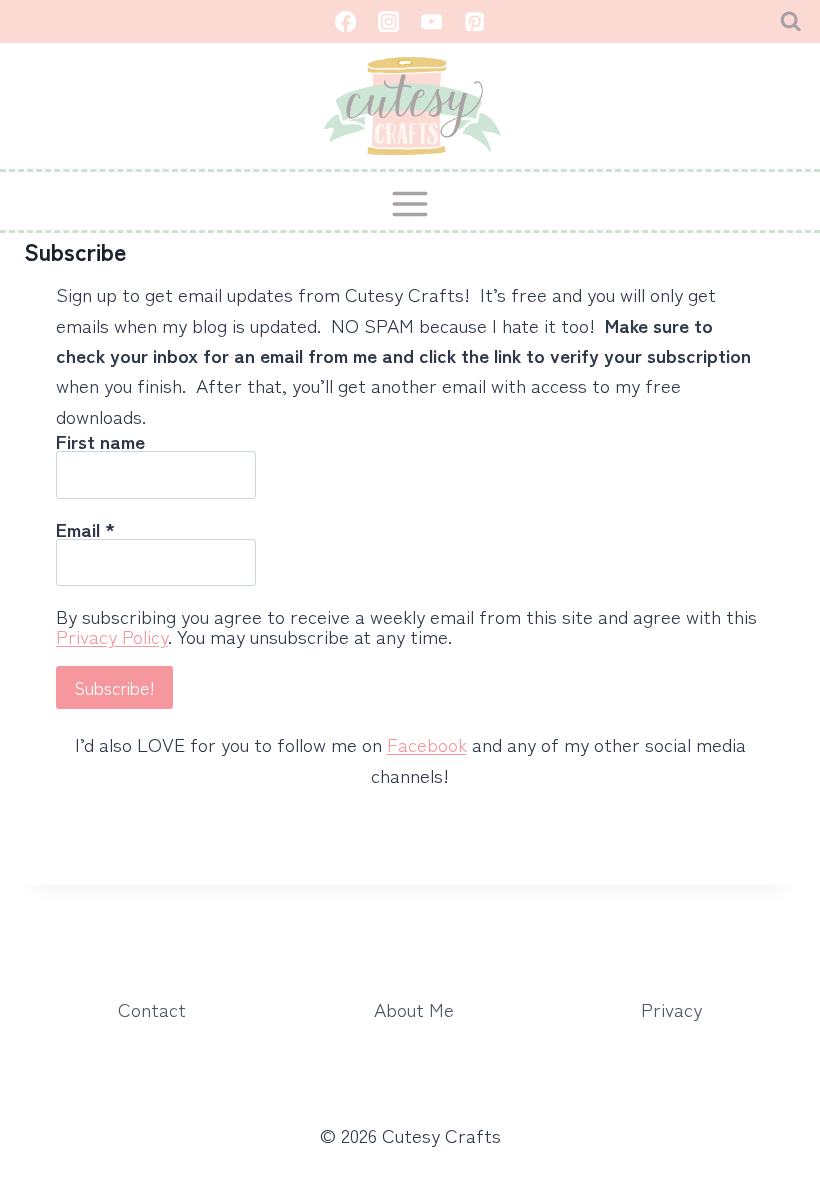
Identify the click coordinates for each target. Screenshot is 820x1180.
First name (100, 441)
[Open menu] (410, 203)
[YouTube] (431, 21)
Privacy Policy (112, 635)
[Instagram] (388, 21)
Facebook (427, 743)
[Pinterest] (474, 21)
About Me (414, 1008)
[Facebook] (345, 21)
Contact (152, 1008)
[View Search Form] (790, 21)
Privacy (671, 1008)
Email (85, 529)
